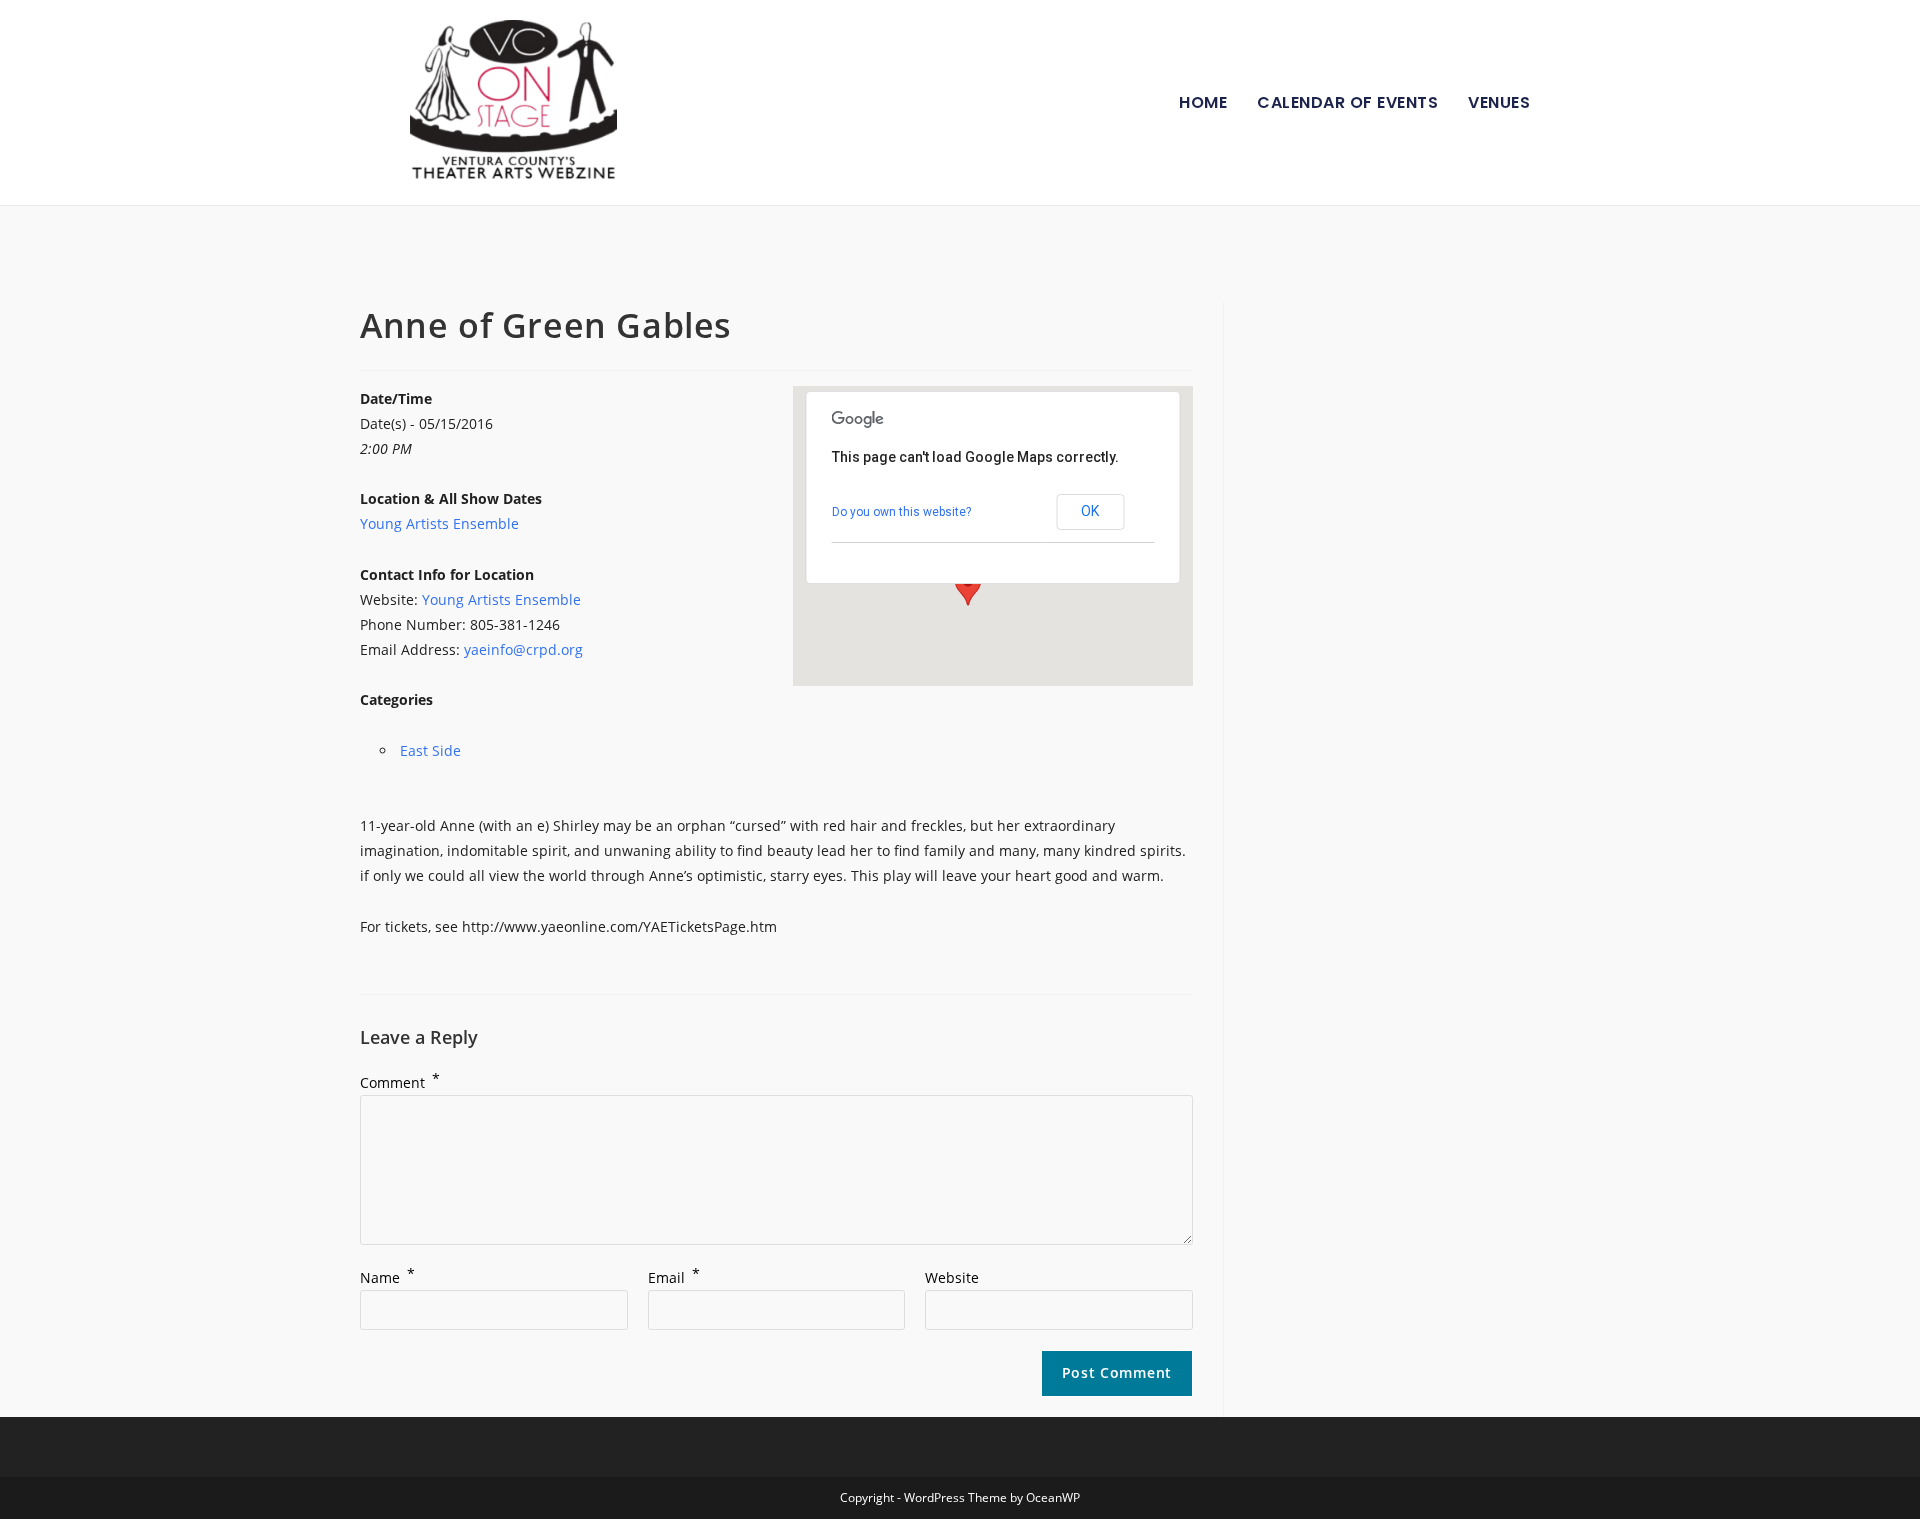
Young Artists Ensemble (439, 523)
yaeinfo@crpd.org (523, 649)
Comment (400, 1082)
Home (1203, 102)
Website (952, 1277)
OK (1090, 511)
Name (387, 1277)
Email (674, 1277)
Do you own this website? (901, 512)
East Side (430, 750)
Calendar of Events (1347, 102)
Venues (1499, 102)
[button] (968, 587)
